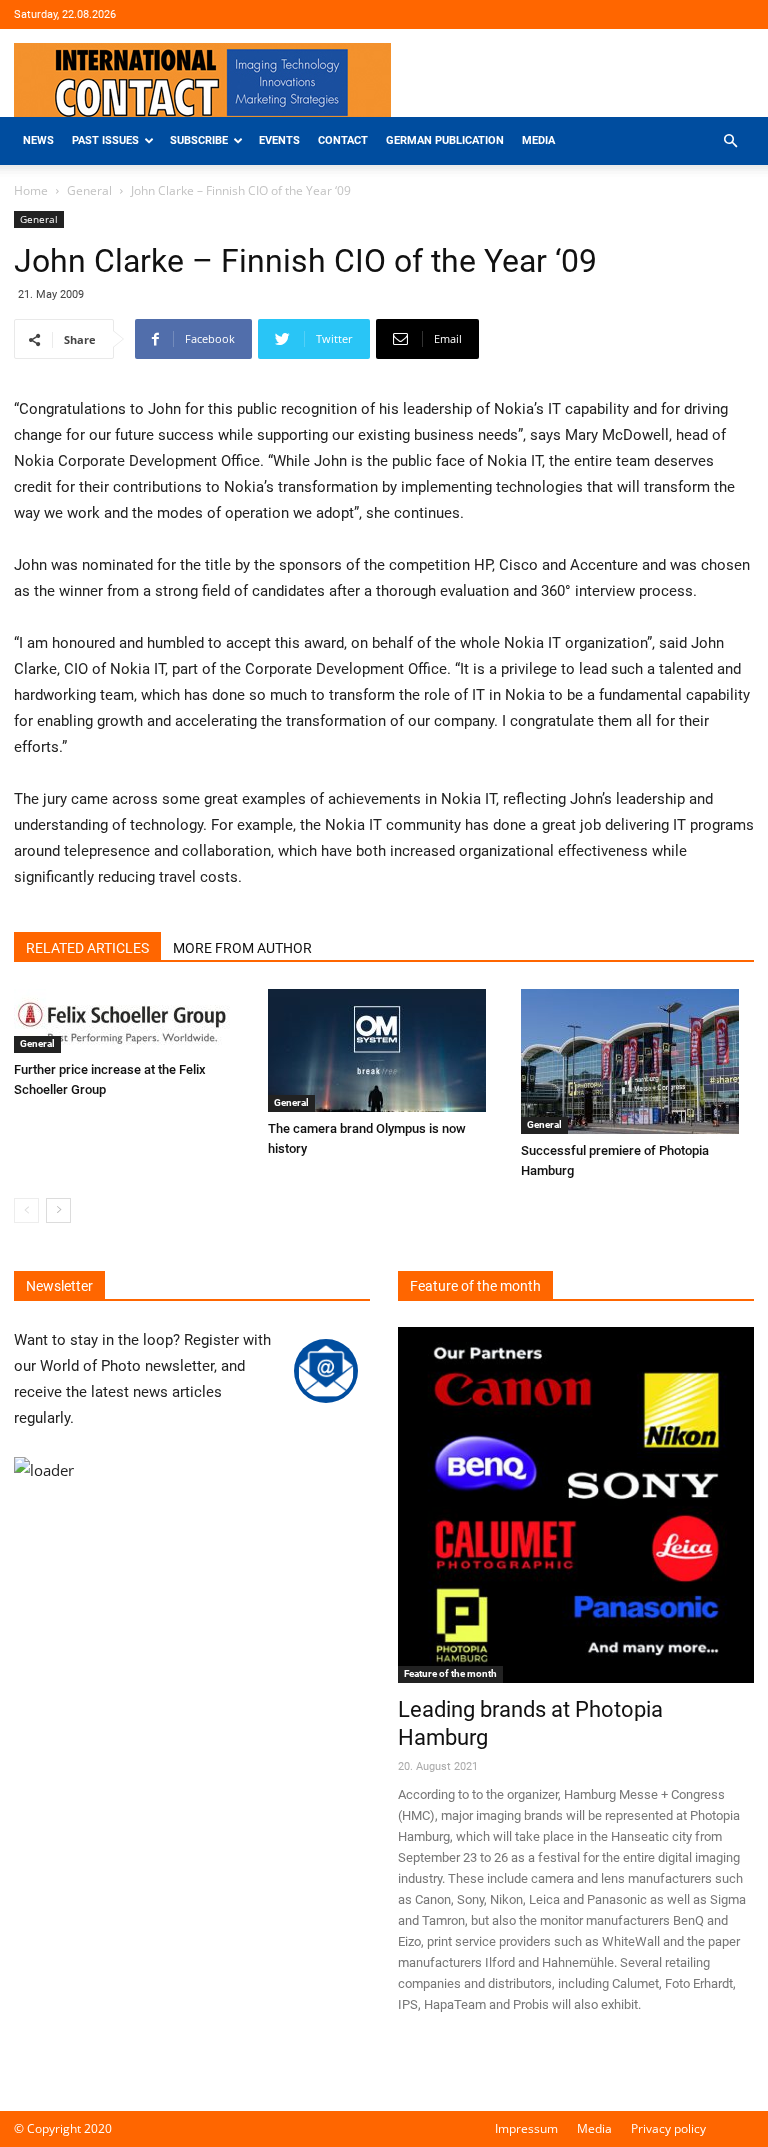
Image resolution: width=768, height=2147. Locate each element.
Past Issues (105, 140)
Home (31, 190)
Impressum (526, 2128)
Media (538, 140)
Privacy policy (668, 2128)
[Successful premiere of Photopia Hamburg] (637, 1061)
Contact (343, 140)
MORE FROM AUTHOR (242, 948)
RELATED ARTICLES (87, 948)
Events (279, 140)
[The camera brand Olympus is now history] (384, 1050)
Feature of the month (450, 1673)
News (38, 140)
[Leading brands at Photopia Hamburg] (576, 1505)
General (89, 190)
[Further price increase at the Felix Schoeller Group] (130, 1021)
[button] (730, 141)
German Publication (445, 140)
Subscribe (199, 140)
